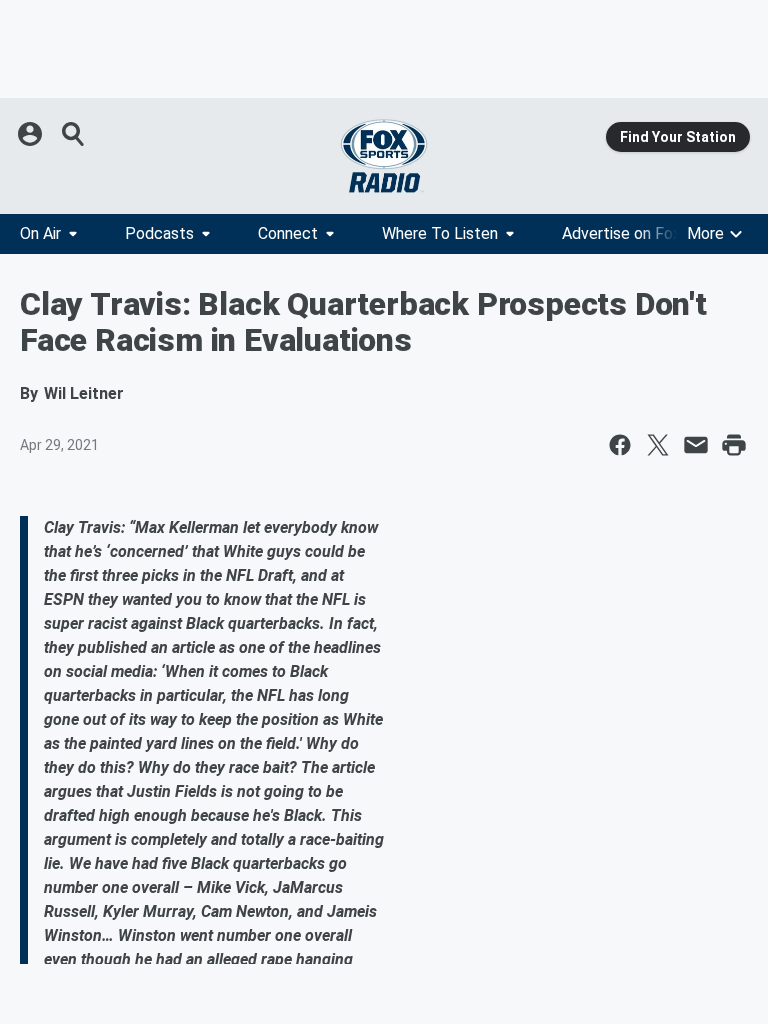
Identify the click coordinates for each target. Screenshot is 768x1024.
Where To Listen (440, 233)
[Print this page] (734, 445)
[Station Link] (384, 156)
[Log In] (32, 134)
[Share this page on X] (658, 445)
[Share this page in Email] (696, 445)
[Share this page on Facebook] (620, 445)
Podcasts (159, 233)
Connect (288, 233)
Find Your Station (678, 137)
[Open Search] (74, 134)
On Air (40, 233)
